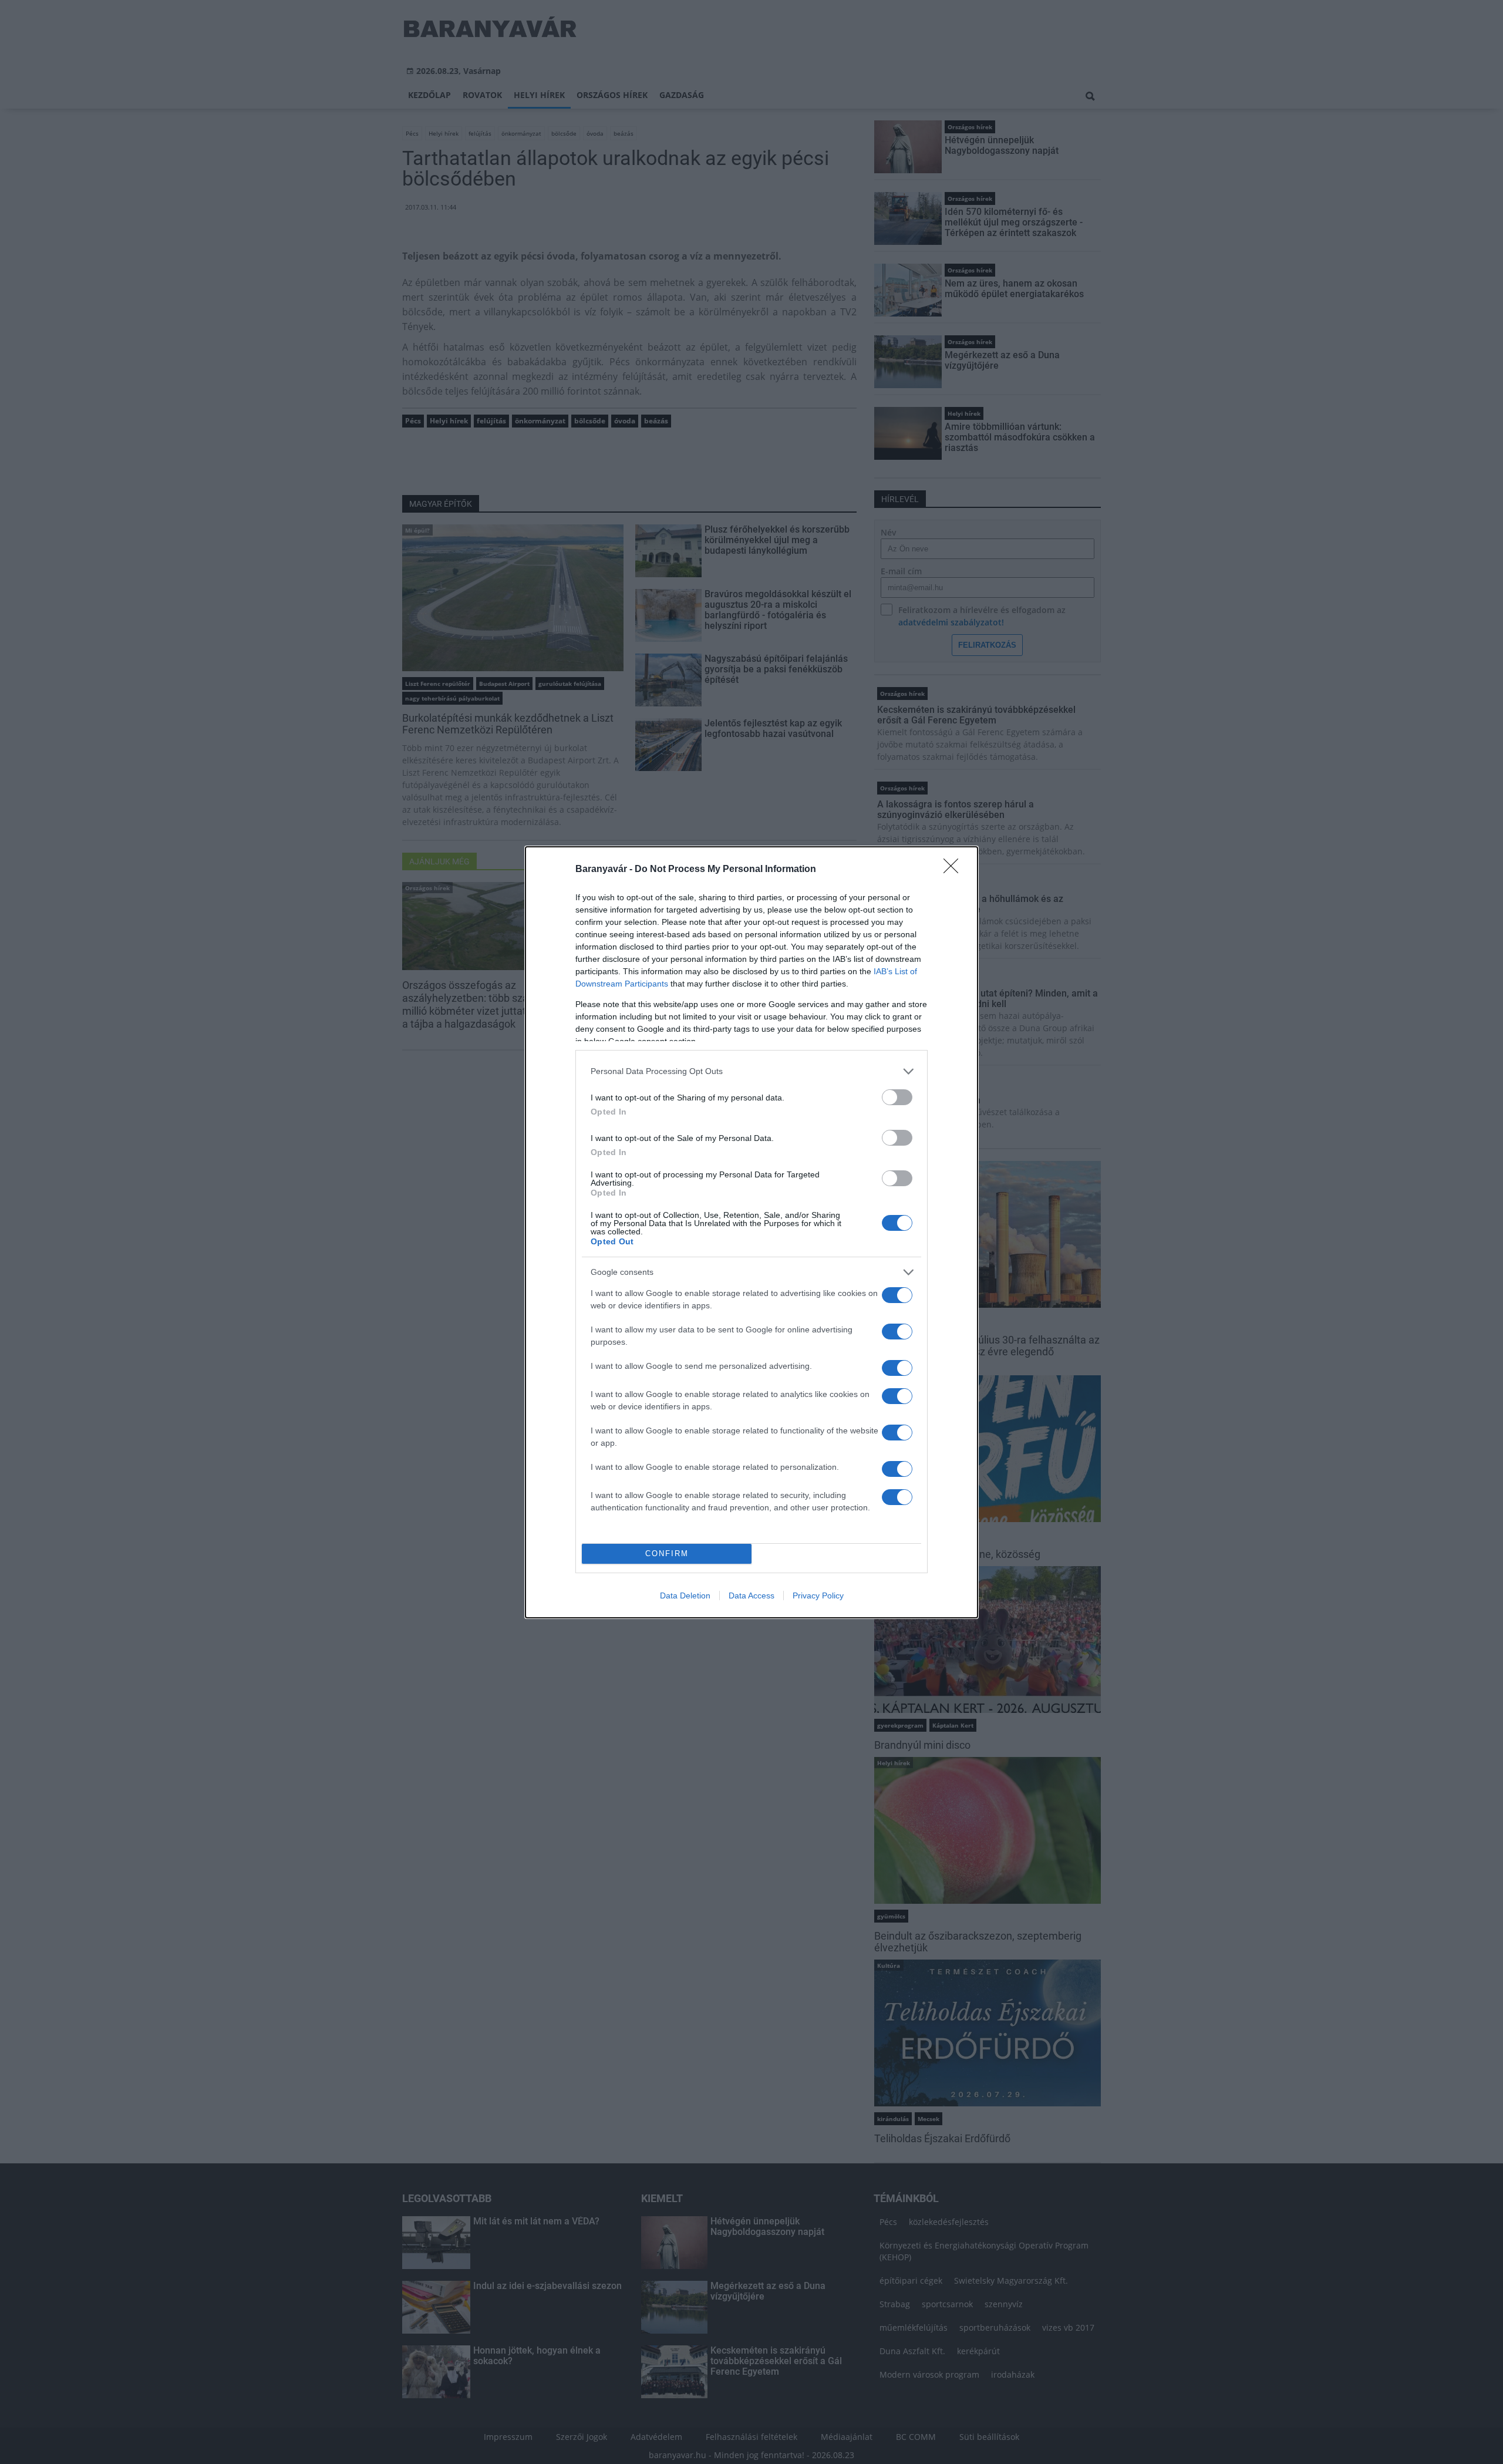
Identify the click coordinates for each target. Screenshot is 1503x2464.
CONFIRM (667, 1554)
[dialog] (751, 1232)
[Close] (955, 870)
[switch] (897, 1097)
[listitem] (751, 1071)
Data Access (751, 1595)
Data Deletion (685, 1595)
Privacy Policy (818, 1595)
